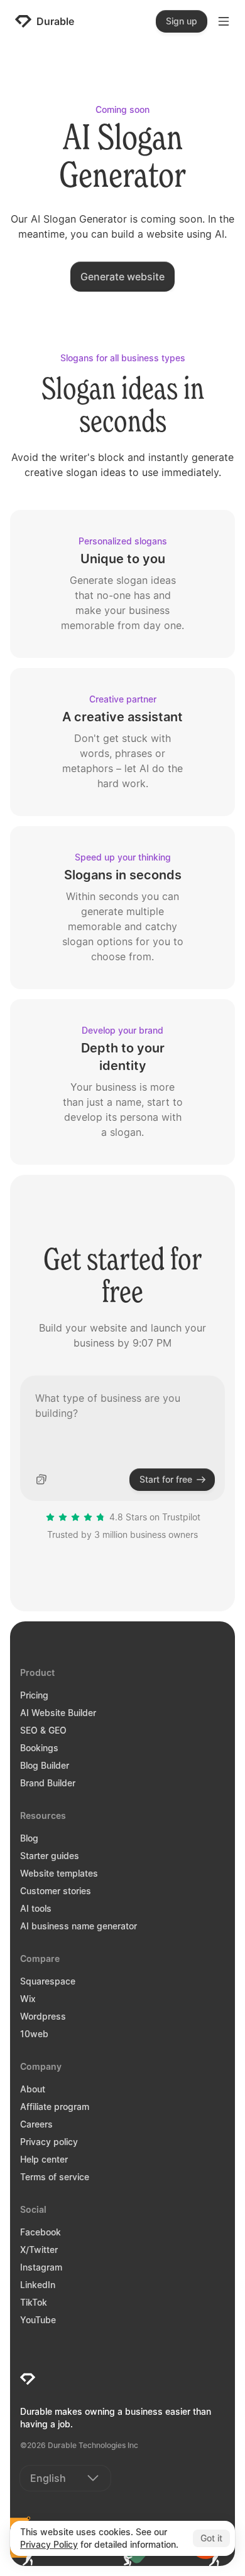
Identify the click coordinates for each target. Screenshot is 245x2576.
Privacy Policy (49, 2544)
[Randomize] (41, 1480)
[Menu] (224, 21)
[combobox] (65, 2478)
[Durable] (28, 2379)
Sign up (182, 21)
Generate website (122, 277)
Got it (211, 2538)
